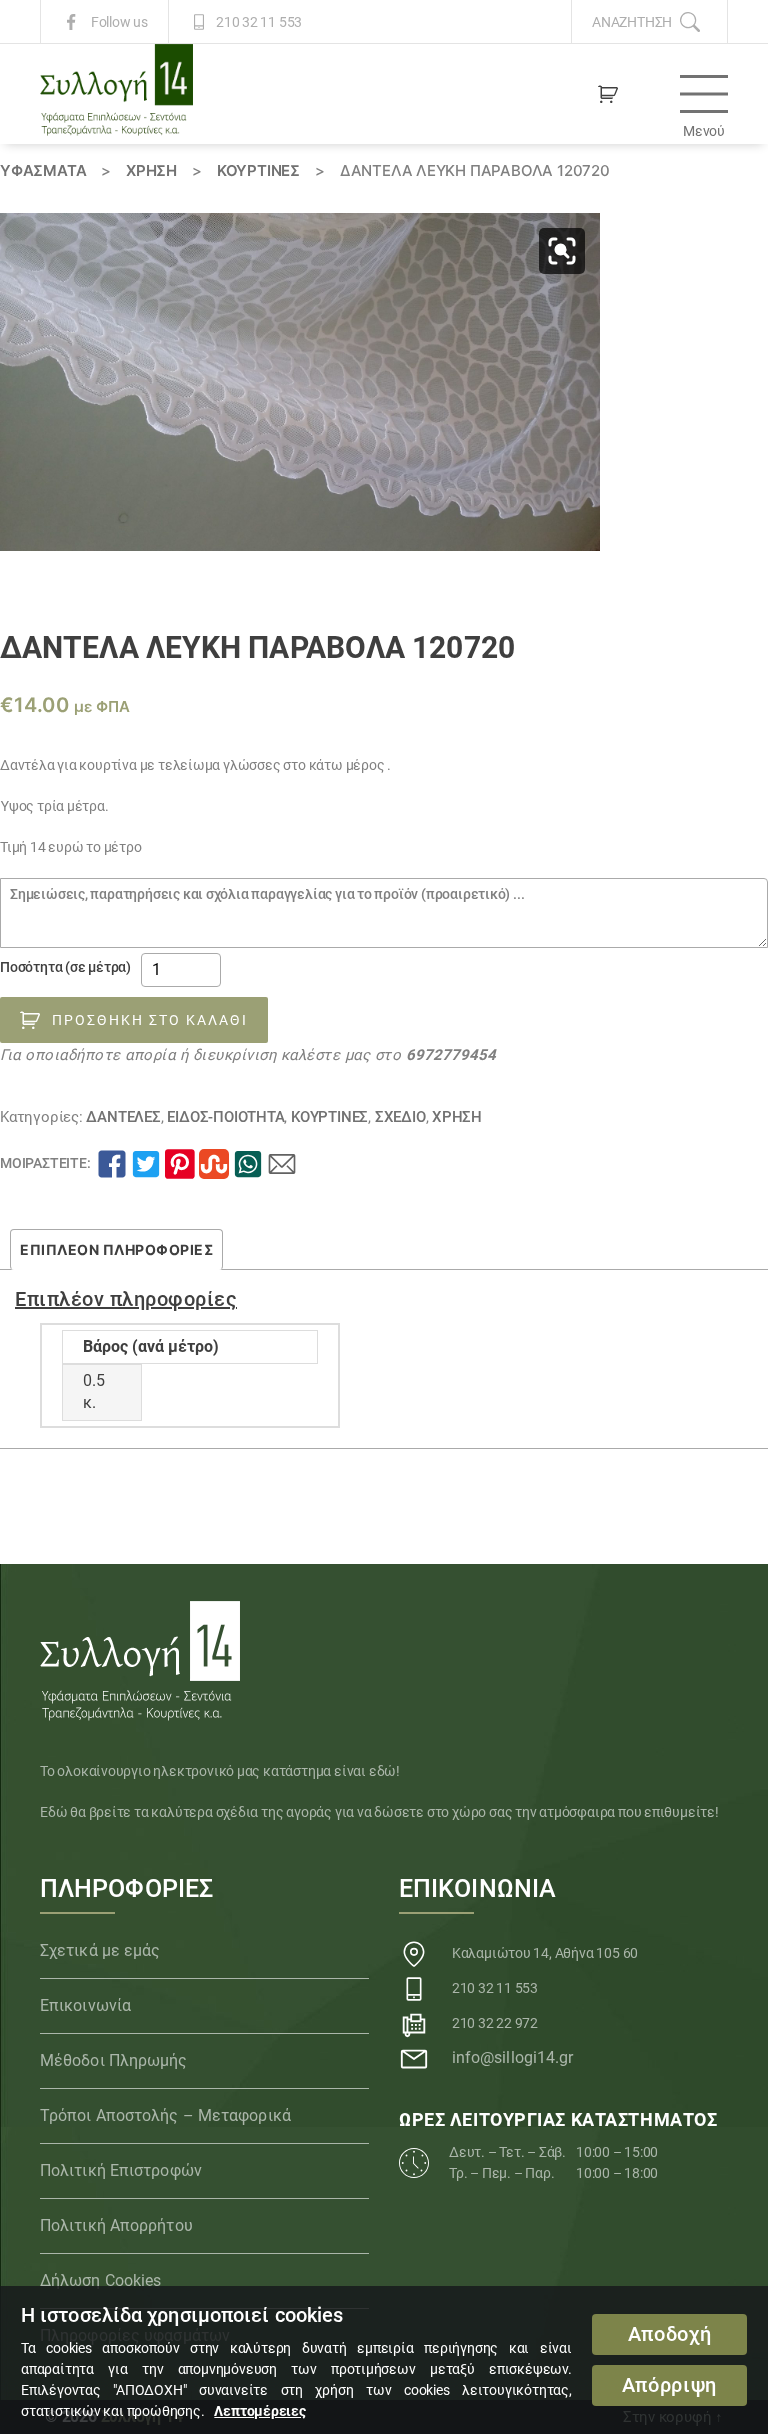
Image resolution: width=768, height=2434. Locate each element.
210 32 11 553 (259, 22)
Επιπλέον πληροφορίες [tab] (116, 1249)
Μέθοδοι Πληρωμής (114, 2060)
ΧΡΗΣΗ (151, 170)
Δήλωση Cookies (100, 2280)
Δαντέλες (123, 1117)
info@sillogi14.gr (513, 2057)
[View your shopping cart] (608, 94)
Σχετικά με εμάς (100, 1950)
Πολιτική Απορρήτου (116, 2225)
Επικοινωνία (85, 2005)
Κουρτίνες (258, 170)
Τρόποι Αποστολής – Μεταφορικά (165, 2115)
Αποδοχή (670, 2334)
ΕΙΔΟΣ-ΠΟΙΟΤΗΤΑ (225, 1117)
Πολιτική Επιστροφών (121, 2170)
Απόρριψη (669, 2385)
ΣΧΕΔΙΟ (400, 1117)
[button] (562, 251)
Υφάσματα (43, 170)
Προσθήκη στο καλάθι (150, 1020)
